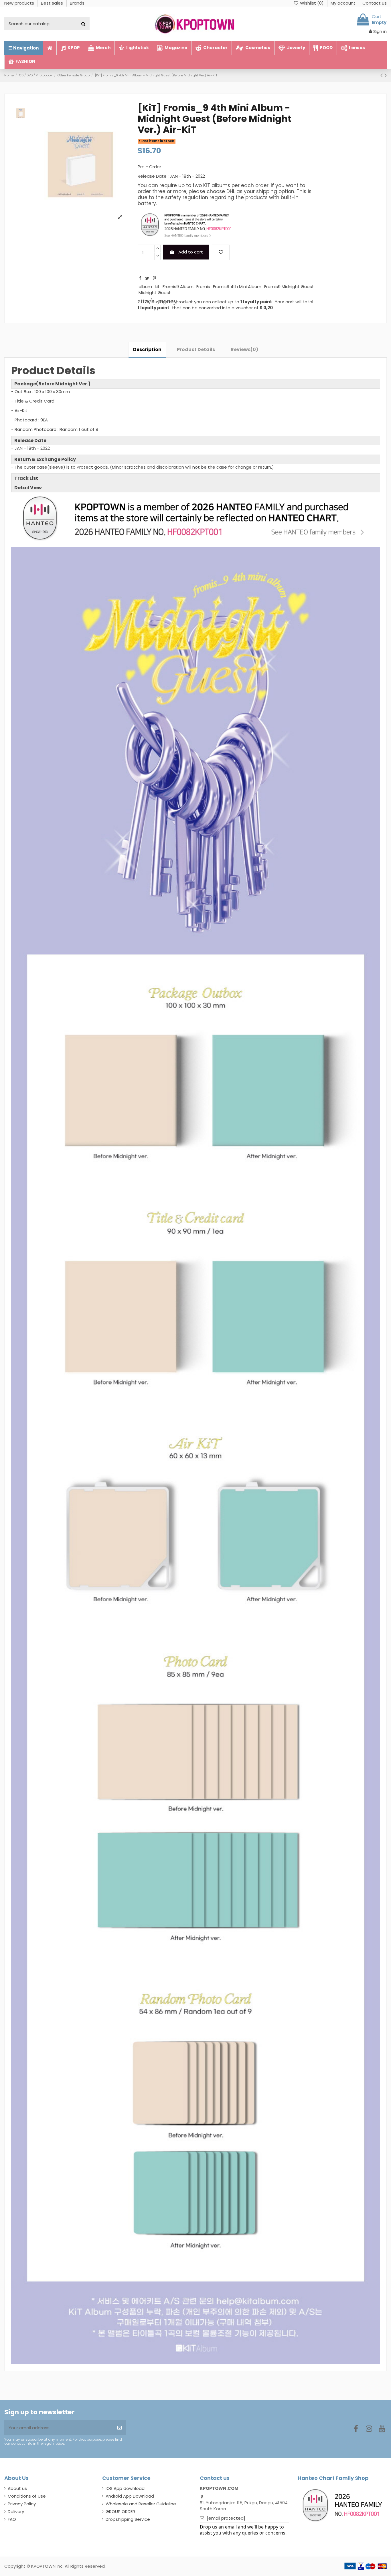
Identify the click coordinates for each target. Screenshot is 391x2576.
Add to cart (191, 252)
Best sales (53, 3)
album (145, 287)
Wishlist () (312, 3)
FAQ (12, 2519)
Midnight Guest (155, 293)
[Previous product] (382, 75)
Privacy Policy (22, 2504)
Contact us (375, 3)
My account (344, 3)
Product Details (196, 349)
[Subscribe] (120, 2428)
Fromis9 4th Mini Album (237, 287)
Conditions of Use (27, 2496)
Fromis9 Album (178, 287)
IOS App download (125, 2488)
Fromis (203, 287)
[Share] (140, 278)
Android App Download (130, 2496)
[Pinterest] (154, 278)
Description (147, 349)
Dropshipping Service (128, 2519)
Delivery (16, 2511)
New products (20, 3)
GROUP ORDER (120, 2511)
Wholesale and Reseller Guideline (141, 2504)
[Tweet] (147, 278)
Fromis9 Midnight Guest (289, 287)
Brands (77, 3)
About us (17, 2488)
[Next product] (386, 75)
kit (157, 287)
